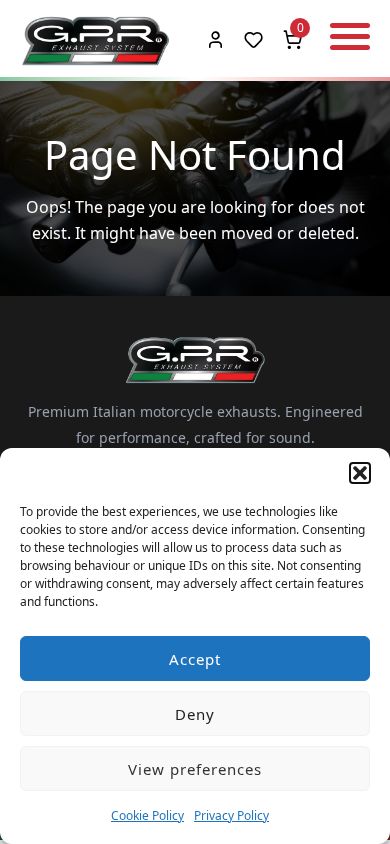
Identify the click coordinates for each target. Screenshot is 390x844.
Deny (195, 714)
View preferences (195, 769)
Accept (195, 659)
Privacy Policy (231, 815)
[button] (360, 473)
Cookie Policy (147, 815)
